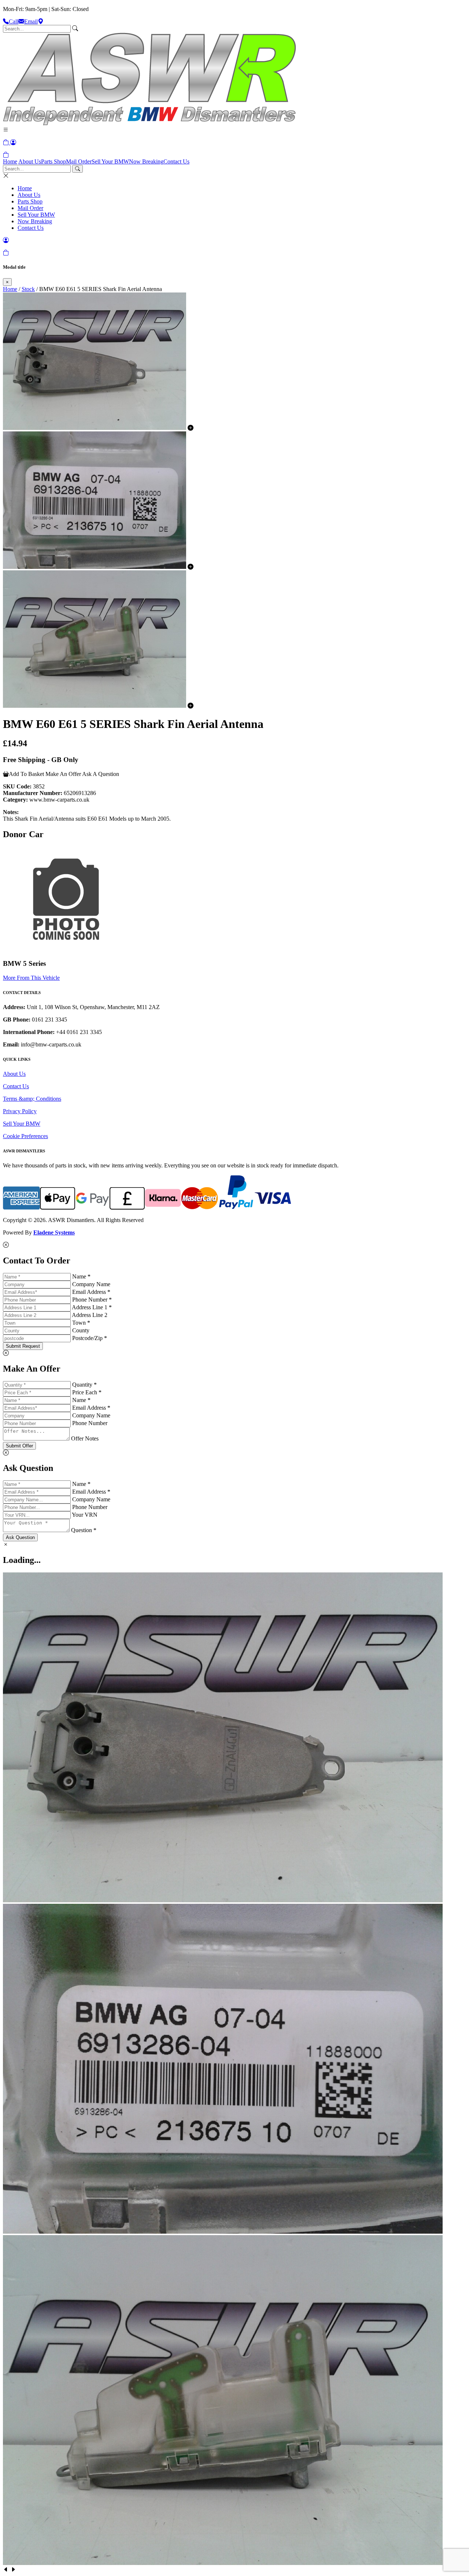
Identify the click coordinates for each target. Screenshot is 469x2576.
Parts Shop (53, 161)
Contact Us (176, 161)
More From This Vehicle (31, 978)
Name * (81, 1276)
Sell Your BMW (110, 161)
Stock (28, 289)
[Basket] (6, 155)
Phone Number (90, 1423)
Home (10, 161)
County (81, 1330)
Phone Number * (92, 1300)
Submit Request (23, 1346)
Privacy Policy (20, 1111)
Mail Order (79, 161)
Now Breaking (146, 161)
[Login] (13, 142)
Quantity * (84, 1385)
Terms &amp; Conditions (32, 1099)
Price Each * (87, 1392)
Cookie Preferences (25, 1136)
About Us (30, 161)
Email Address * (91, 1292)
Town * (81, 1323)
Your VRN (85, 1515)
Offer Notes (85, 1438)
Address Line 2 (90, 1315)
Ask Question (20, 1537)
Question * (84, 1530)
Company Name (91, 1284)
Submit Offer (19, 1446)
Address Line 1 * (92, 1307)
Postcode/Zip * (90, 1338)
